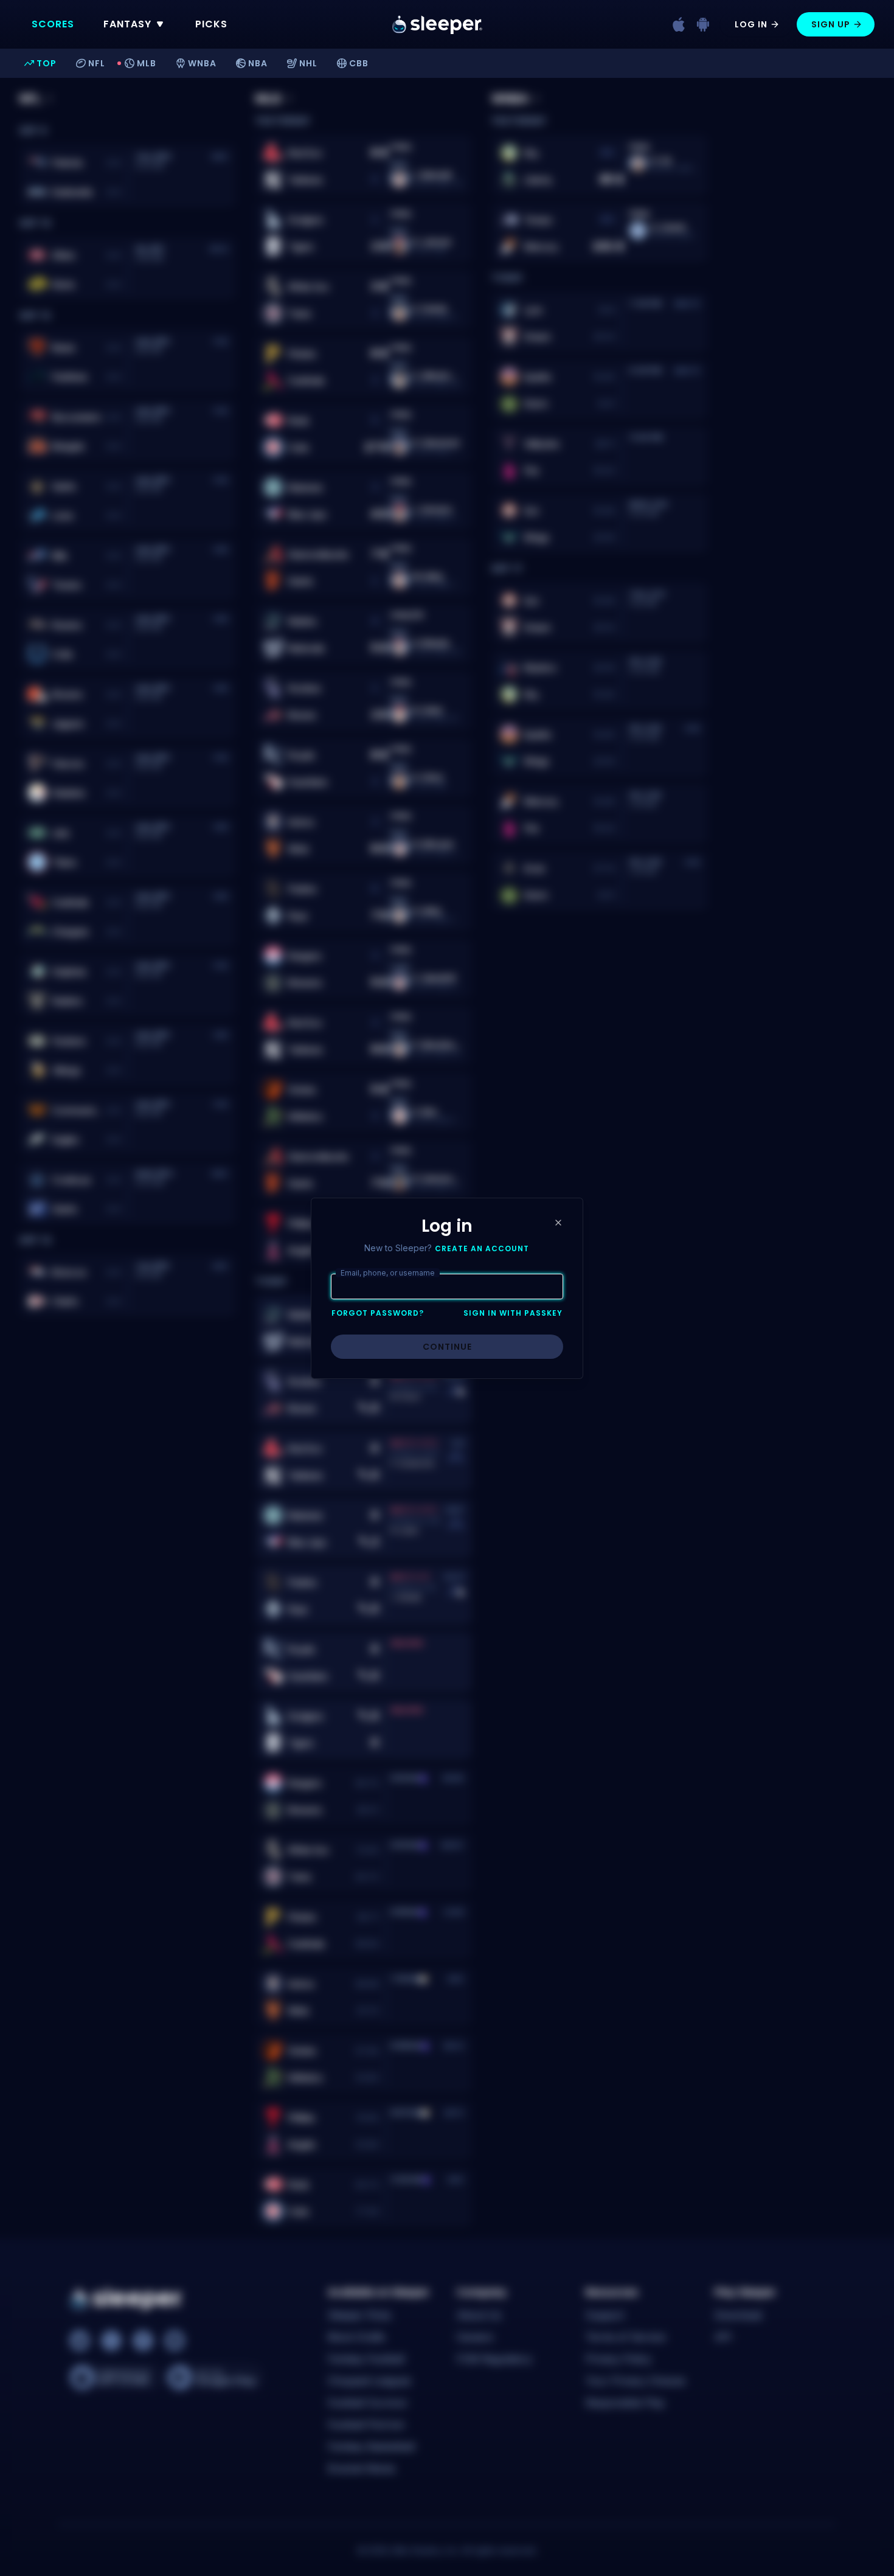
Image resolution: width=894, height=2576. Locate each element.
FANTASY (127, 24)
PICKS (211, 24)
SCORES (53, 24)
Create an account (482, 1249)
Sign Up (831, 24)
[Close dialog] (558, 1223)
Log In (751, 24)
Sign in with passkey (513, 1313)
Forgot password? (378, 1313)
